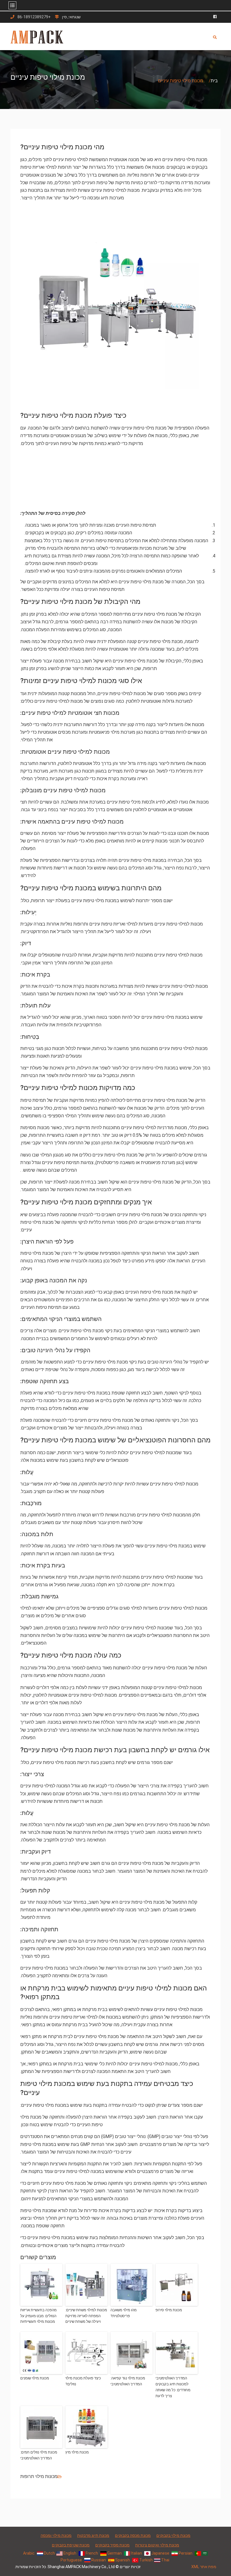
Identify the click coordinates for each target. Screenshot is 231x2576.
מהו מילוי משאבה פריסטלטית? (124, 2313)
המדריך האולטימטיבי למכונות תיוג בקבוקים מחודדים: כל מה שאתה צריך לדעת (173, 2387)
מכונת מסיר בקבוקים (112, 2545)
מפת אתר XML (204, 2567)
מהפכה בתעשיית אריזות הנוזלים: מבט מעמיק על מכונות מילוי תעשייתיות (38, 2316)
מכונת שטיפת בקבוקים (71, 2545)
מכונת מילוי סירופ (169, 2310)
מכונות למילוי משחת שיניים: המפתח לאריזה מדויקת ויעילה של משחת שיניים (86, 2316)
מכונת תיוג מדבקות (93, 2535)
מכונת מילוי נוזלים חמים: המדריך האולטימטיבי (39, 2455)
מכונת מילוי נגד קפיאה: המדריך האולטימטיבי (128, 2381)
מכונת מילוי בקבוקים (173, 2535)
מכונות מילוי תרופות (39, 2476)
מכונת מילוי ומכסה (56, 2535)
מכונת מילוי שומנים (35, 2378)
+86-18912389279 (34, 17)
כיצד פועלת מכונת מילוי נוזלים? (83, 2381)
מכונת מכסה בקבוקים (133, 2535)
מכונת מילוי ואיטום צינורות (157, 2545)
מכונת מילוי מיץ (77, 2452)
